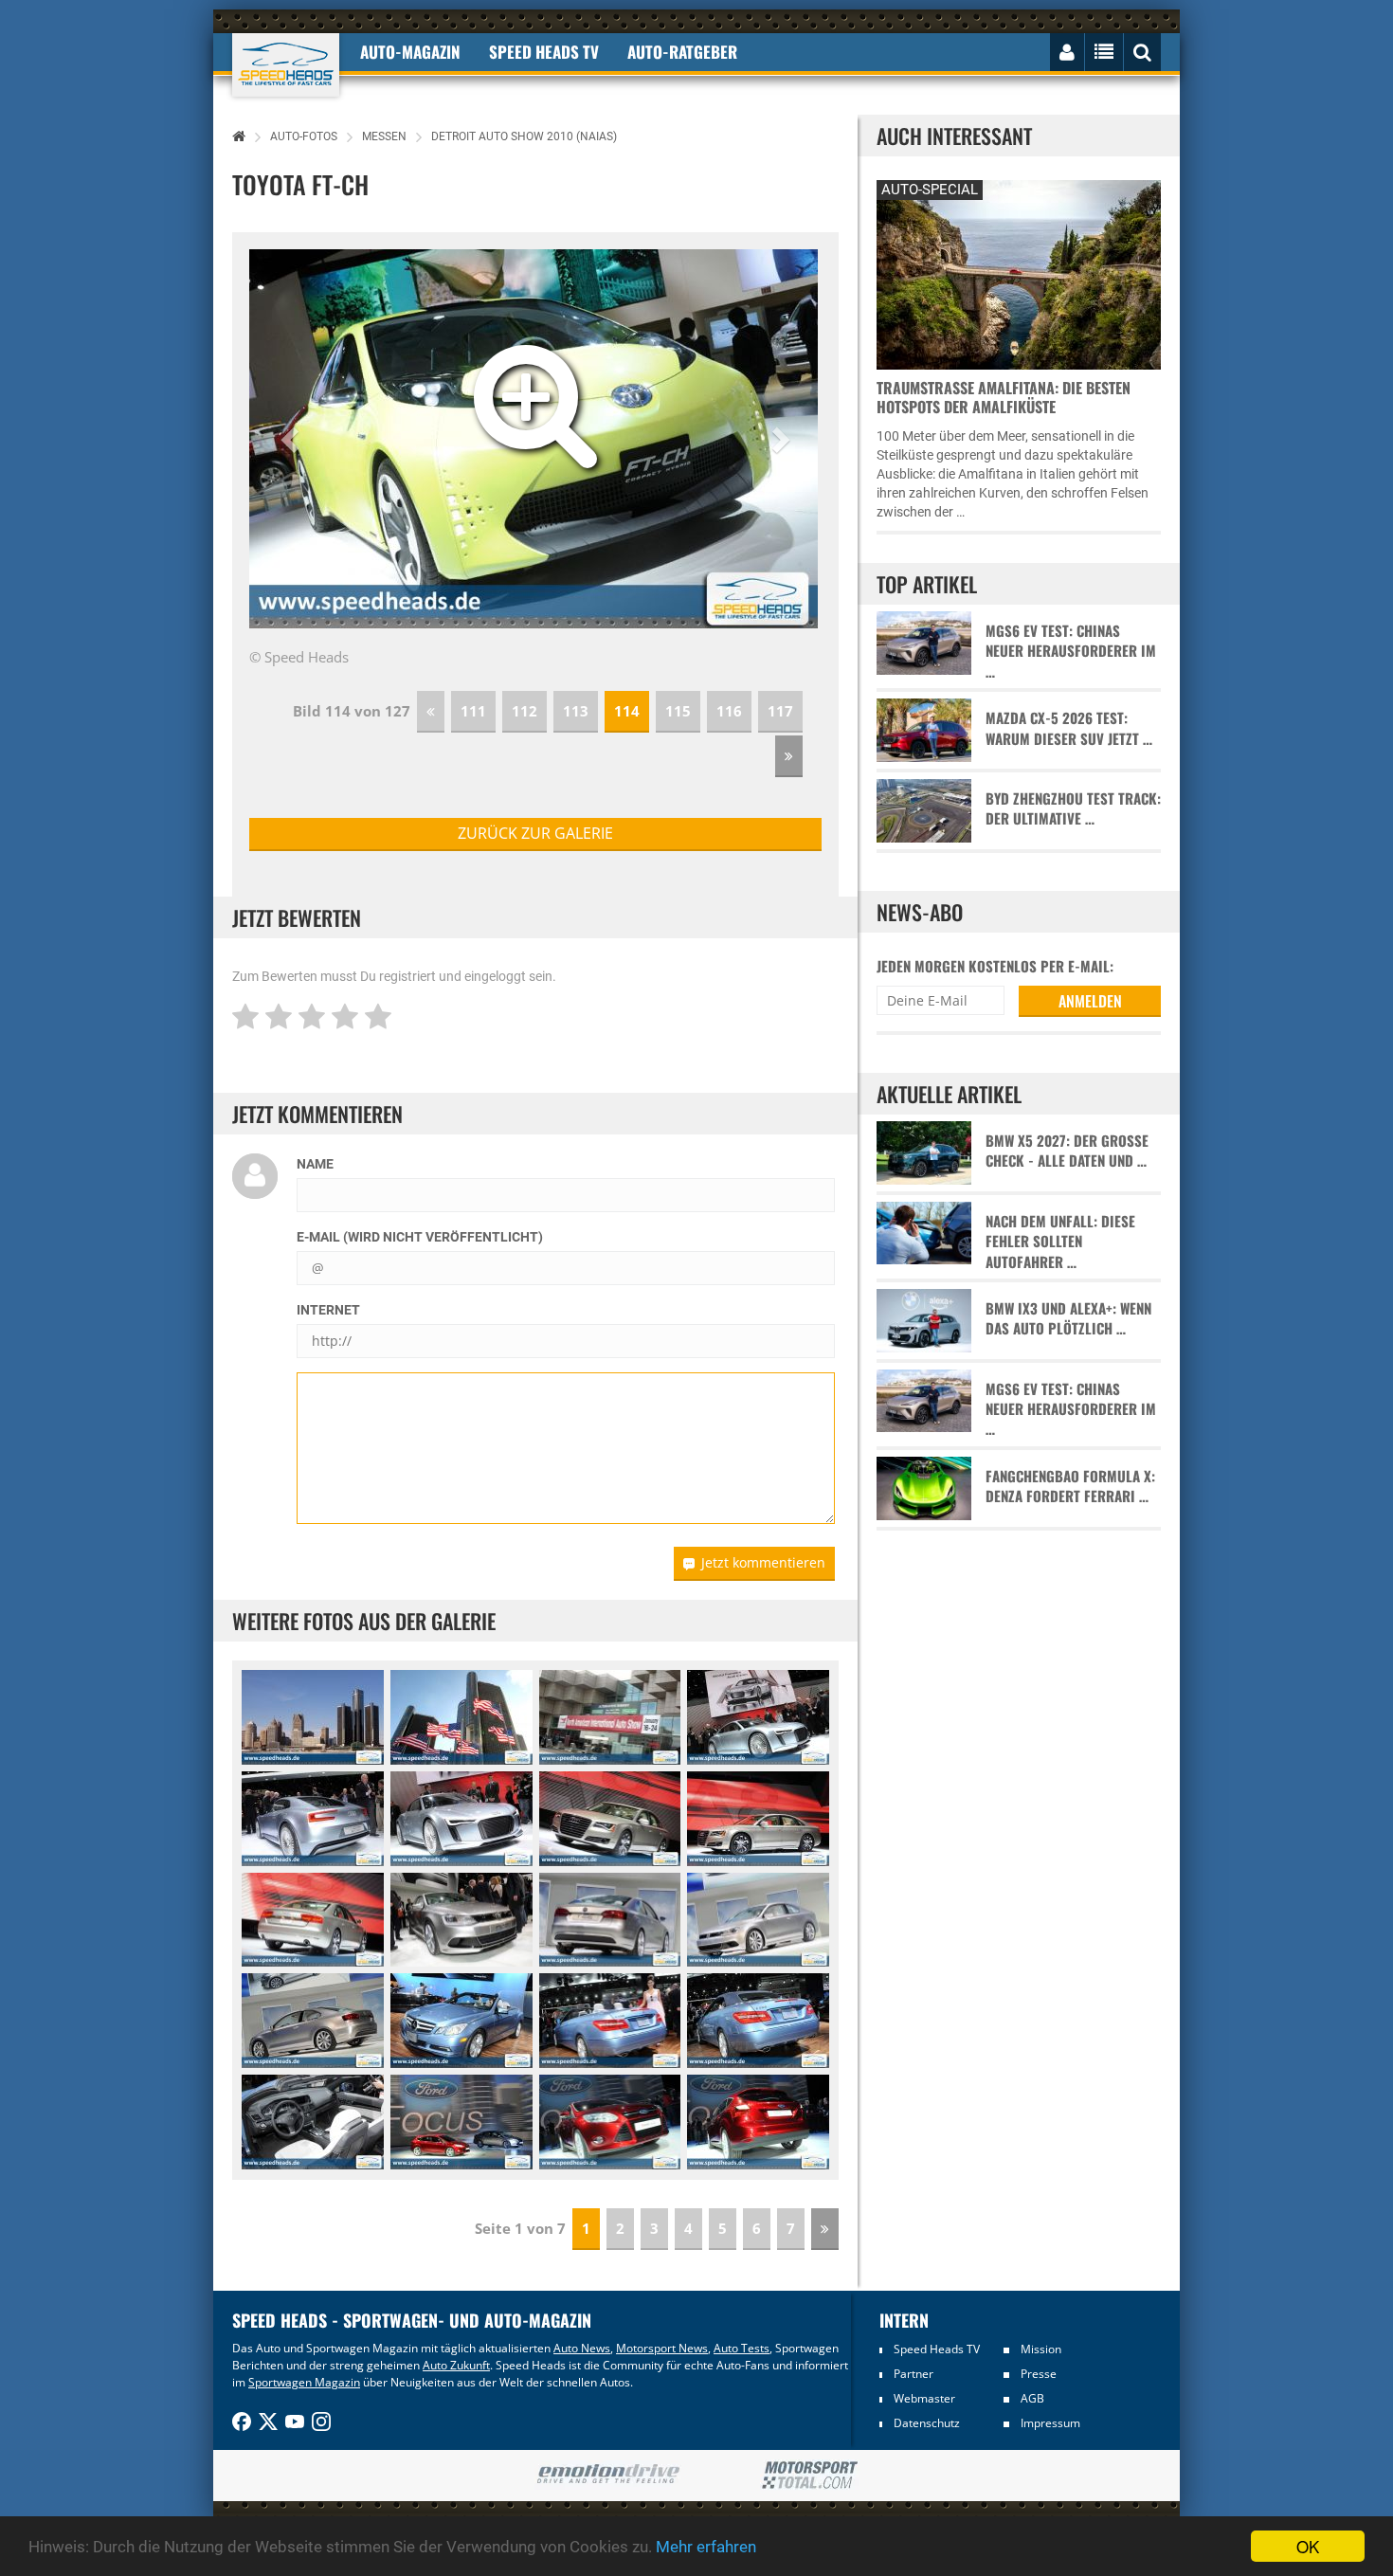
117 (780, 711)
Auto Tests (742, 2348)
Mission (1041, 2349)
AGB (1032, 2398)
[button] (292, 439)
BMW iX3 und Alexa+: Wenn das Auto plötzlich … (1068, 1318)
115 (678, 711)
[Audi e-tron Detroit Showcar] (758, 1717)
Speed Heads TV (937, 2349)
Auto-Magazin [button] (410, 52)
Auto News (582, 2348)
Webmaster (924, 2398)
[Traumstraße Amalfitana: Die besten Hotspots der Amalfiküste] (1019, 272)
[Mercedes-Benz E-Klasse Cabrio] (461, 2021)
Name (315, 1164)
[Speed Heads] (286, 65)
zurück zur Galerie (535, 833)
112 (525, 711)
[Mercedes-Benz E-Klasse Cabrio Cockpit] (313, 2122)
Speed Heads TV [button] (544, 52)
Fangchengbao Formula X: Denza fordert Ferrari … (1070, 1486)
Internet (328, 1310)
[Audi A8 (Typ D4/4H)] (610, 1819)
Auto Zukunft (456, 2365)
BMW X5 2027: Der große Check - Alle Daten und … (1067, 1151)
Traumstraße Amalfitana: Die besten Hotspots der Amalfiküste (1004, 397)
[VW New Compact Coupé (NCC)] (461, 1920)
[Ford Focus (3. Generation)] (461, 2122)
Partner (914, 2374)
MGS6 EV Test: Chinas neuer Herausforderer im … (1071, 651)
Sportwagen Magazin (304, 2382)
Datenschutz (927, 2423)
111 (473, 711)
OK (1308, 2546)
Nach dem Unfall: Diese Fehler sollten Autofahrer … (1060, 1242)
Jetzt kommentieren (763, 1562)
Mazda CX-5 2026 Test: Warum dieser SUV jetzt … (1069, 728)
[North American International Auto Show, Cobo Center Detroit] (313, 1717)
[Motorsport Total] (810, 2476)
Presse (1039, 2374)
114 (627, 711)
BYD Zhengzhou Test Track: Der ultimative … (1073, 808)
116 (729, 711)
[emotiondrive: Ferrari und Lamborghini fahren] (608, 2475)
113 (576, 711)
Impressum (1050, 2423)
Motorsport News (662, 2348)
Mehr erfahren (706, 2547)
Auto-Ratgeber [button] (682, 52)
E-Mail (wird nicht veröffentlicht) (420, 1237)
